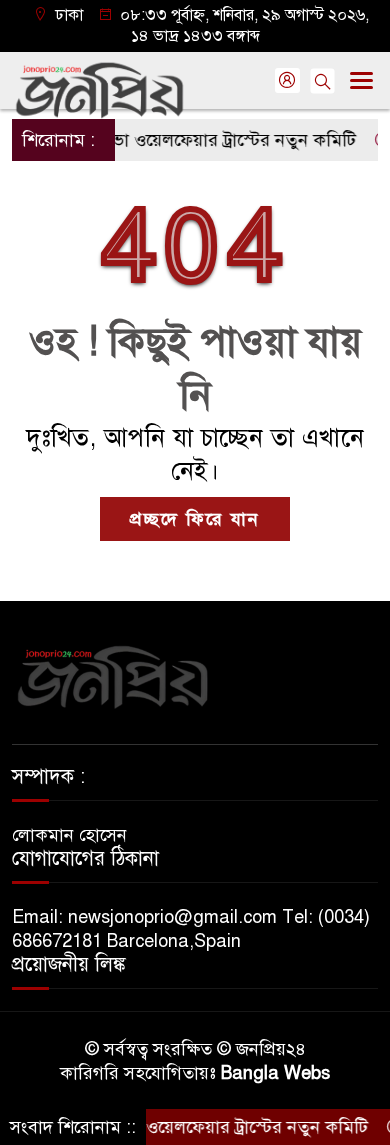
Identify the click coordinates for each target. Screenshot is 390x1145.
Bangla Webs (275, 1073)
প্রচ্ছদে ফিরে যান (195, 519)
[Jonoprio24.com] (112, 676)
